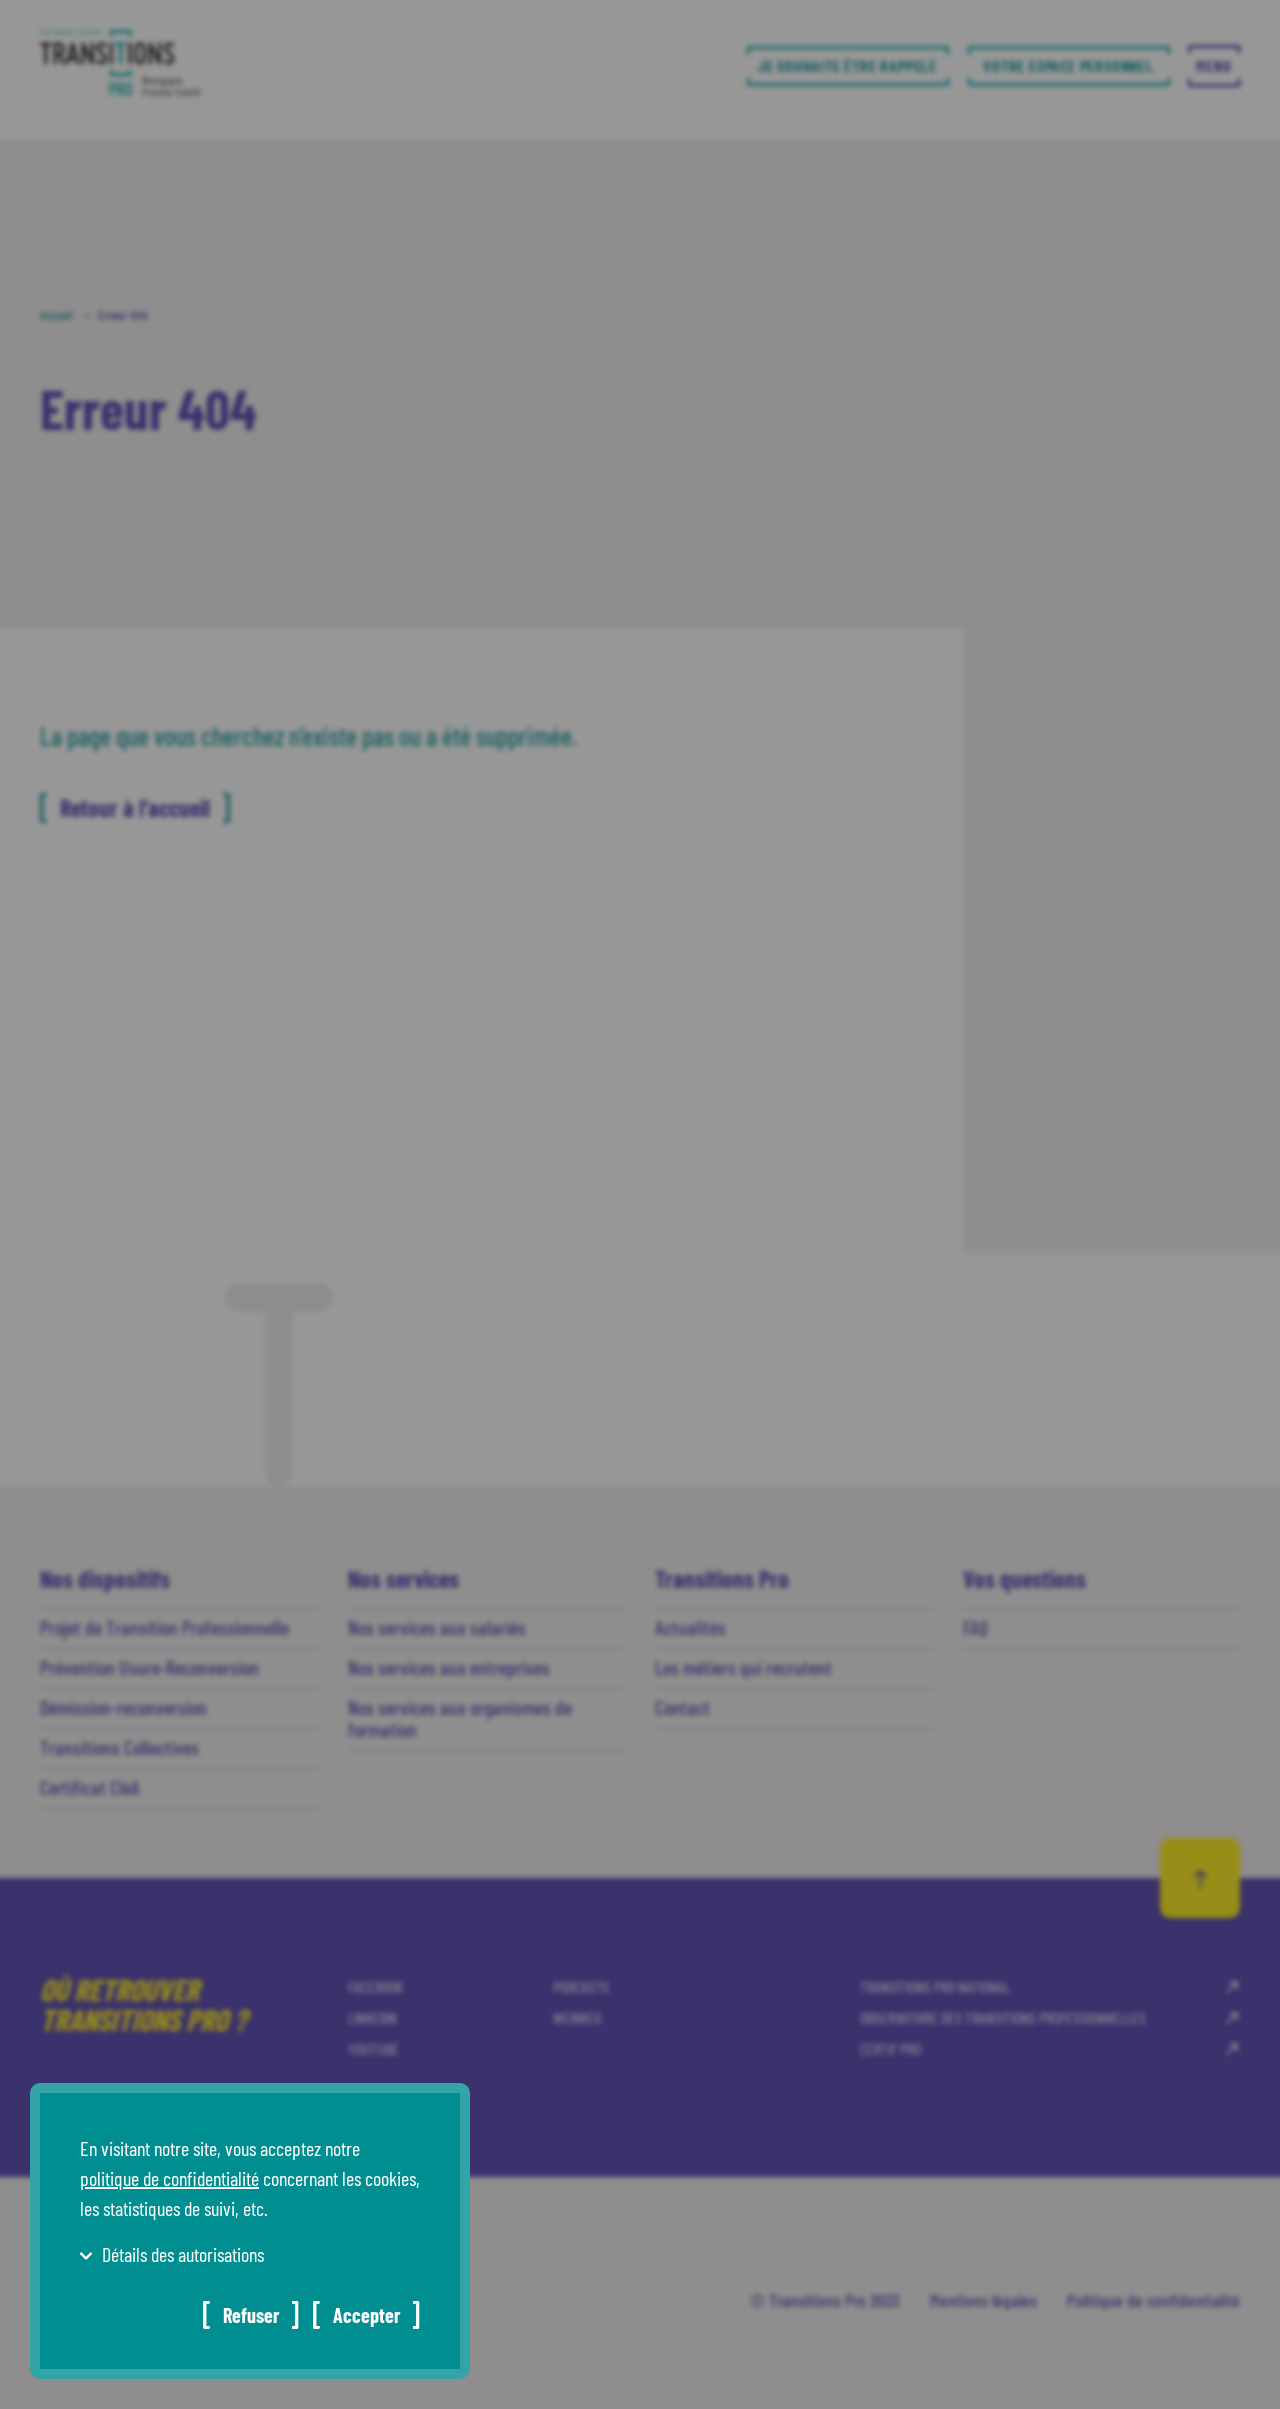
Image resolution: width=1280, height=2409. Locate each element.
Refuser (251, 2315)
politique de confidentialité (169, 2178)
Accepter (366, 2315)
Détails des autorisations (183, 2254)
